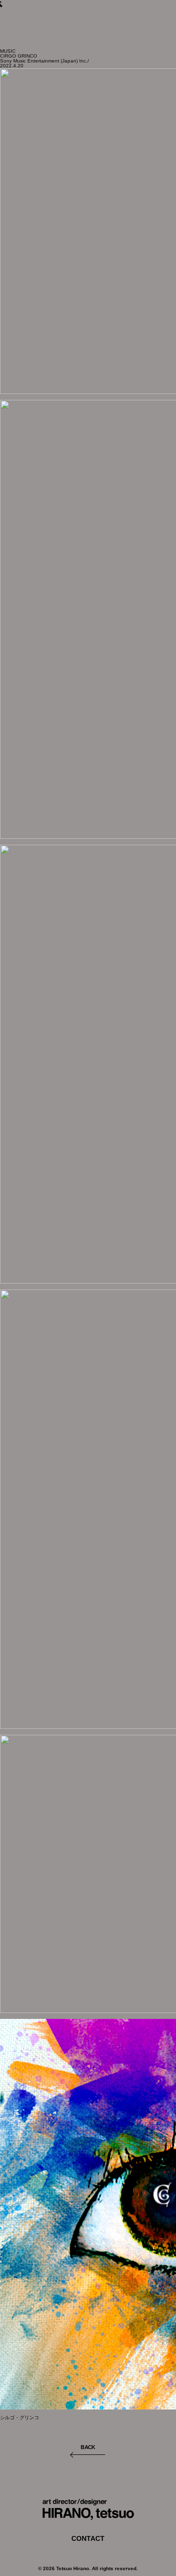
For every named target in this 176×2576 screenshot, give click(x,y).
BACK (88, 2447)
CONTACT (88, 2538)
